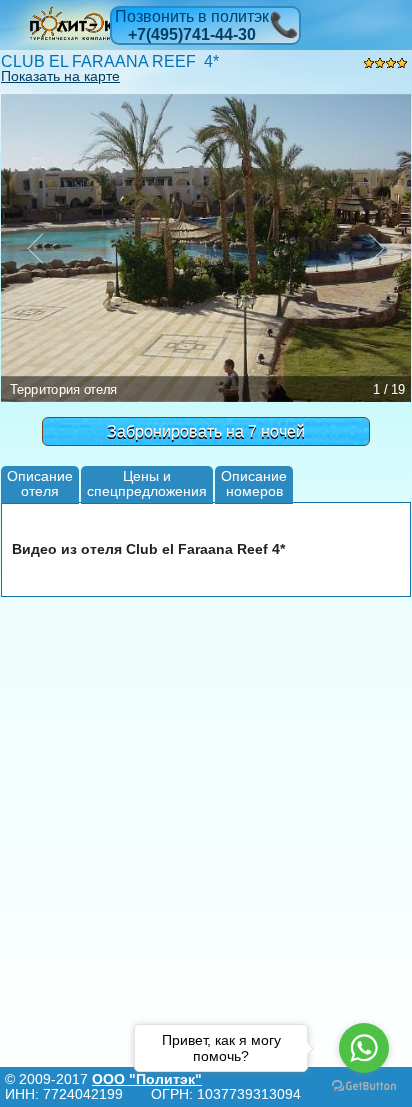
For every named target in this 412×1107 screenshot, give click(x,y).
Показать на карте (60, 76)
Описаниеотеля (40, 483)
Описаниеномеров (254, 483)
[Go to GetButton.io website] (364, 1086)
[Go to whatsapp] (364, 1048)
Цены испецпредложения (147, 483)
